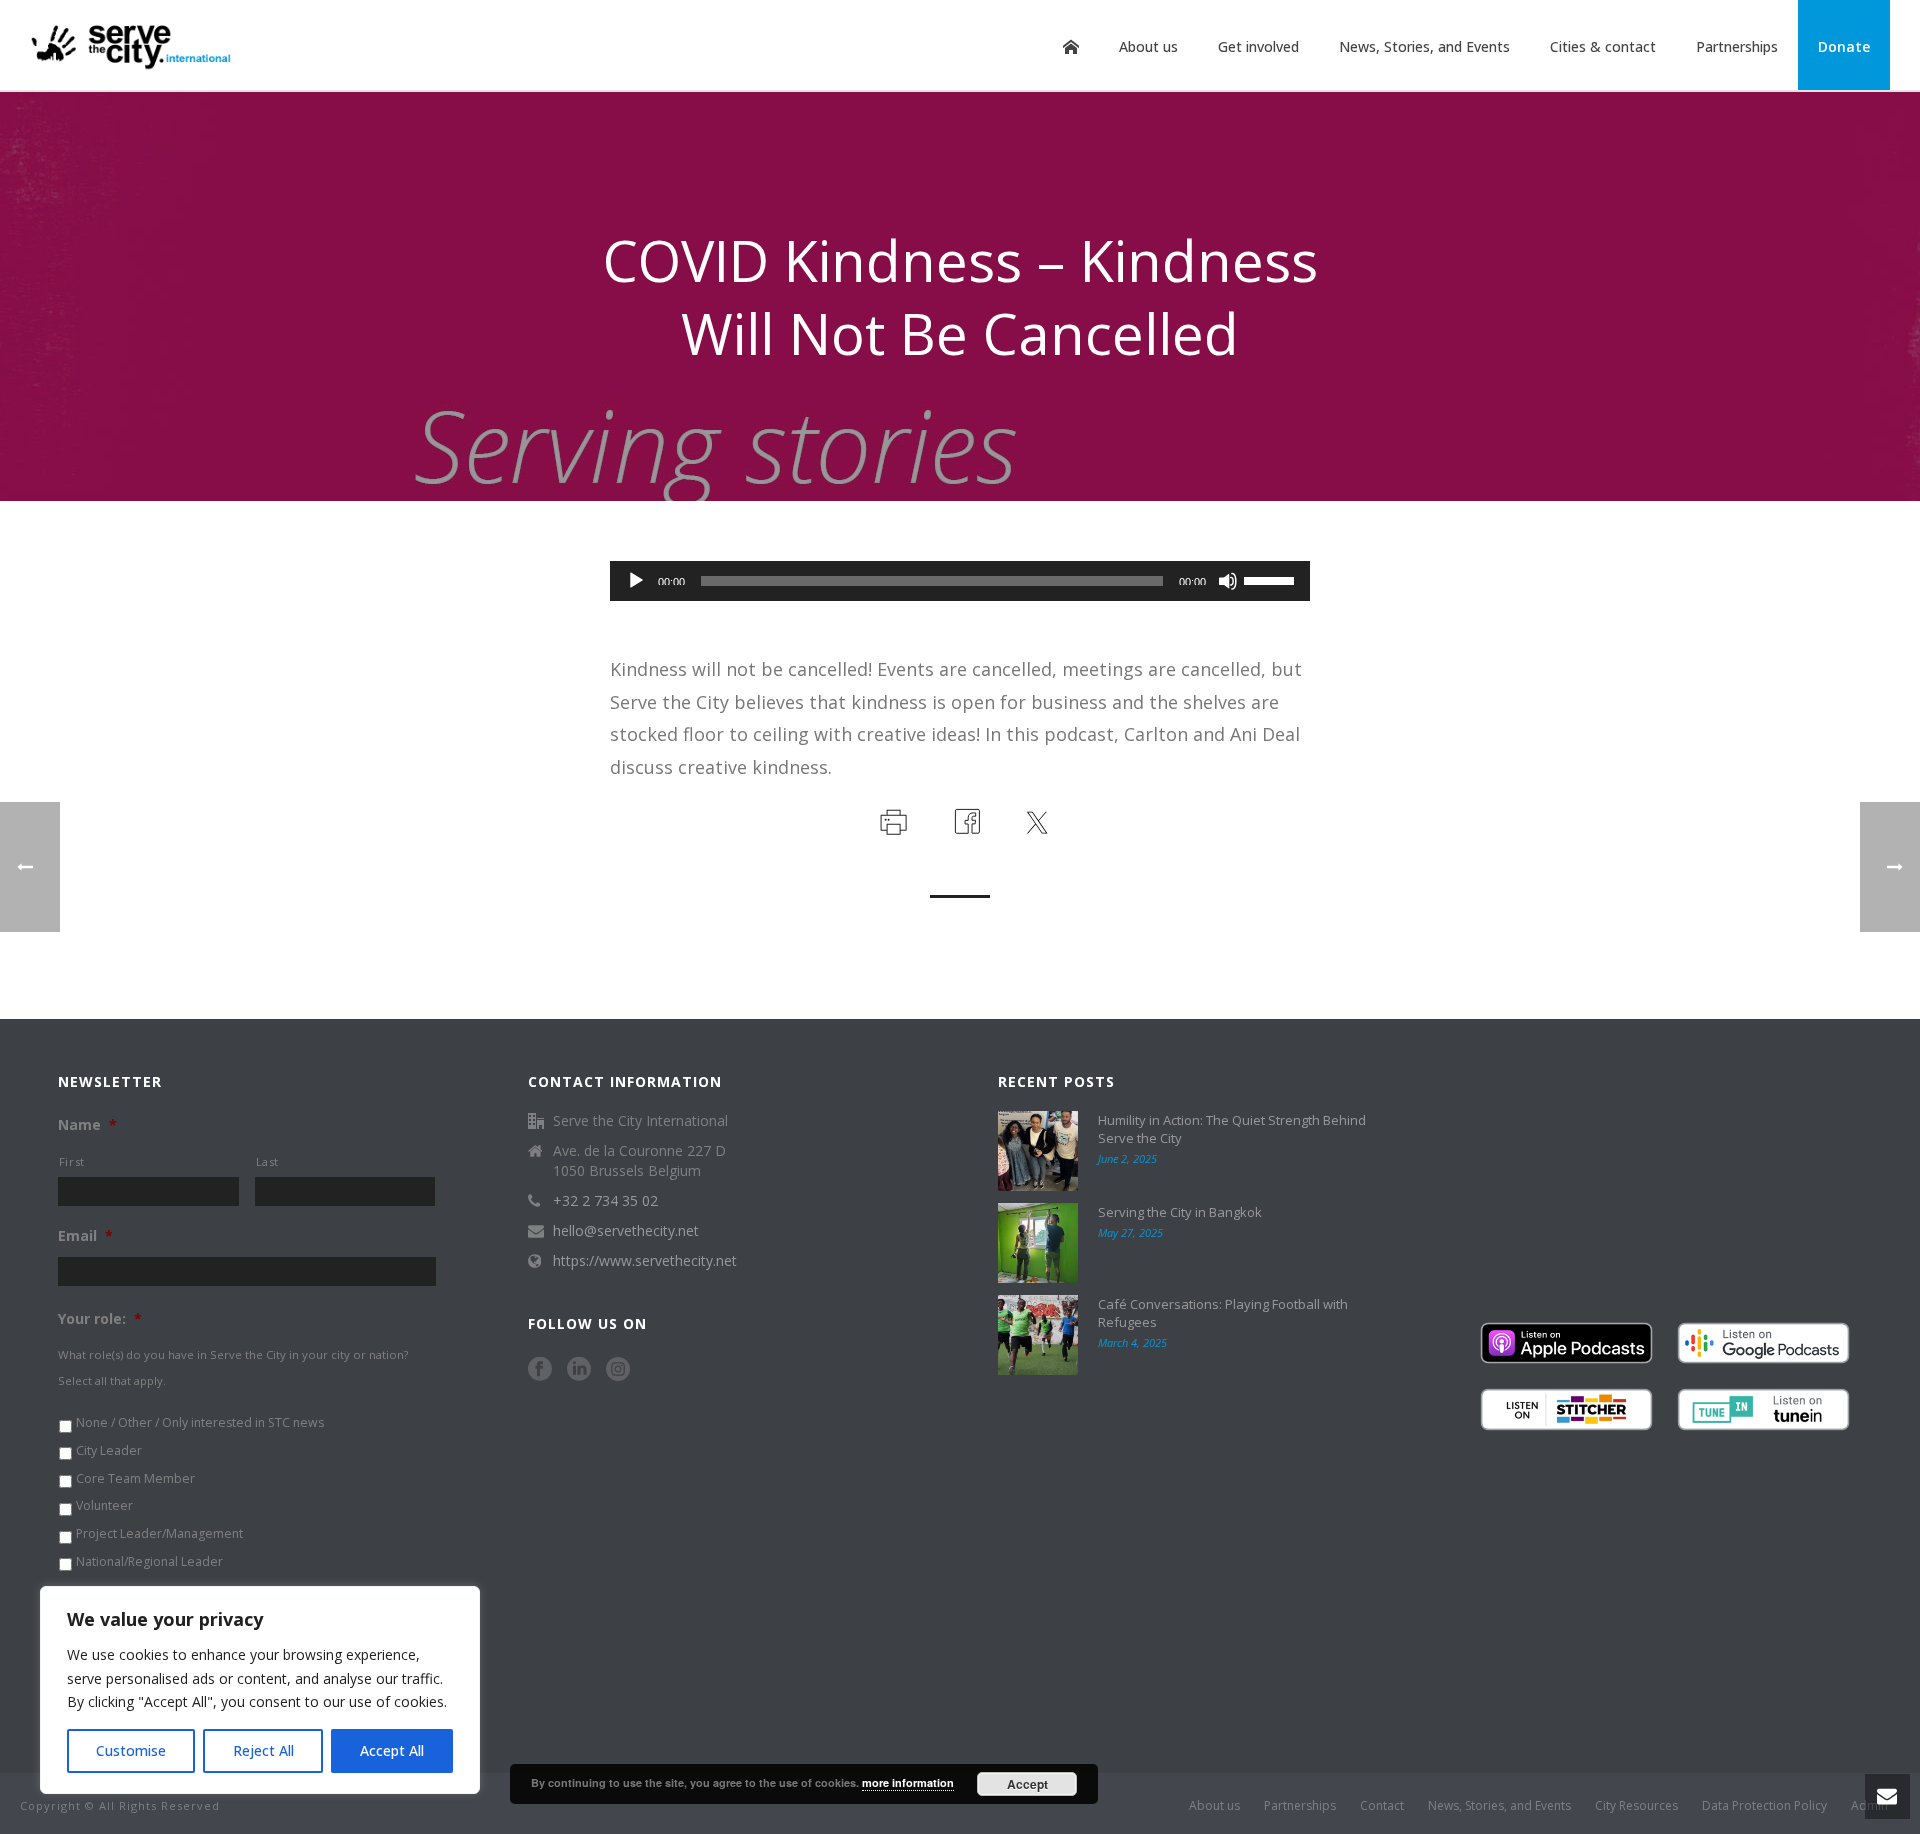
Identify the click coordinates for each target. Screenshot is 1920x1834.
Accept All (392, 1750)
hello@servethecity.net (626, 1231)
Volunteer (104, 1505)
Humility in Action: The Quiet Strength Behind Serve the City (1232, 1129)
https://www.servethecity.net (645, 1261)
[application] (960, 581)
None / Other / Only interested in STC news (200, 1422)
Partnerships (1737, 46)
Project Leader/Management (159, 1533)
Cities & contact (1603, 46)
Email (85, 1236)
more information (908, 1782)
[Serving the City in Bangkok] (1038, 1243)
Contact (1382, 1806)
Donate (1844, 46)
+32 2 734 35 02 (605, 1201)
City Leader (109, 1450)
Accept (1027, 1784)
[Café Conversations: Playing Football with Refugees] (1038, 1335)
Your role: (100, 1319)
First (72, 1161)
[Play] (636, 581)
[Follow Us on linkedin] (579, 1370)
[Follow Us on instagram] (618, 1370)
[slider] (1272, 579)
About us (1148, 46)
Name (87, 1125)
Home (1071, 47)
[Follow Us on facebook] (540, 1370)
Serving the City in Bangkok (1180, 1212)
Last (268, 1161)
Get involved (1258, 46)
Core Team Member (135, 1478)
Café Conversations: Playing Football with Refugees (1223, 1313)
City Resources (1636, 1806)
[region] (260, 1690)
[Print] (891, 819)
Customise (131, 1750)
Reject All (263, 1750)
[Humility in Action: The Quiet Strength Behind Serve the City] (1038, 1151)
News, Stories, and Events (1424, 46)
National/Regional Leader (149, 1561)
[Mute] (1228, 581)
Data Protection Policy (1764, 1806)
